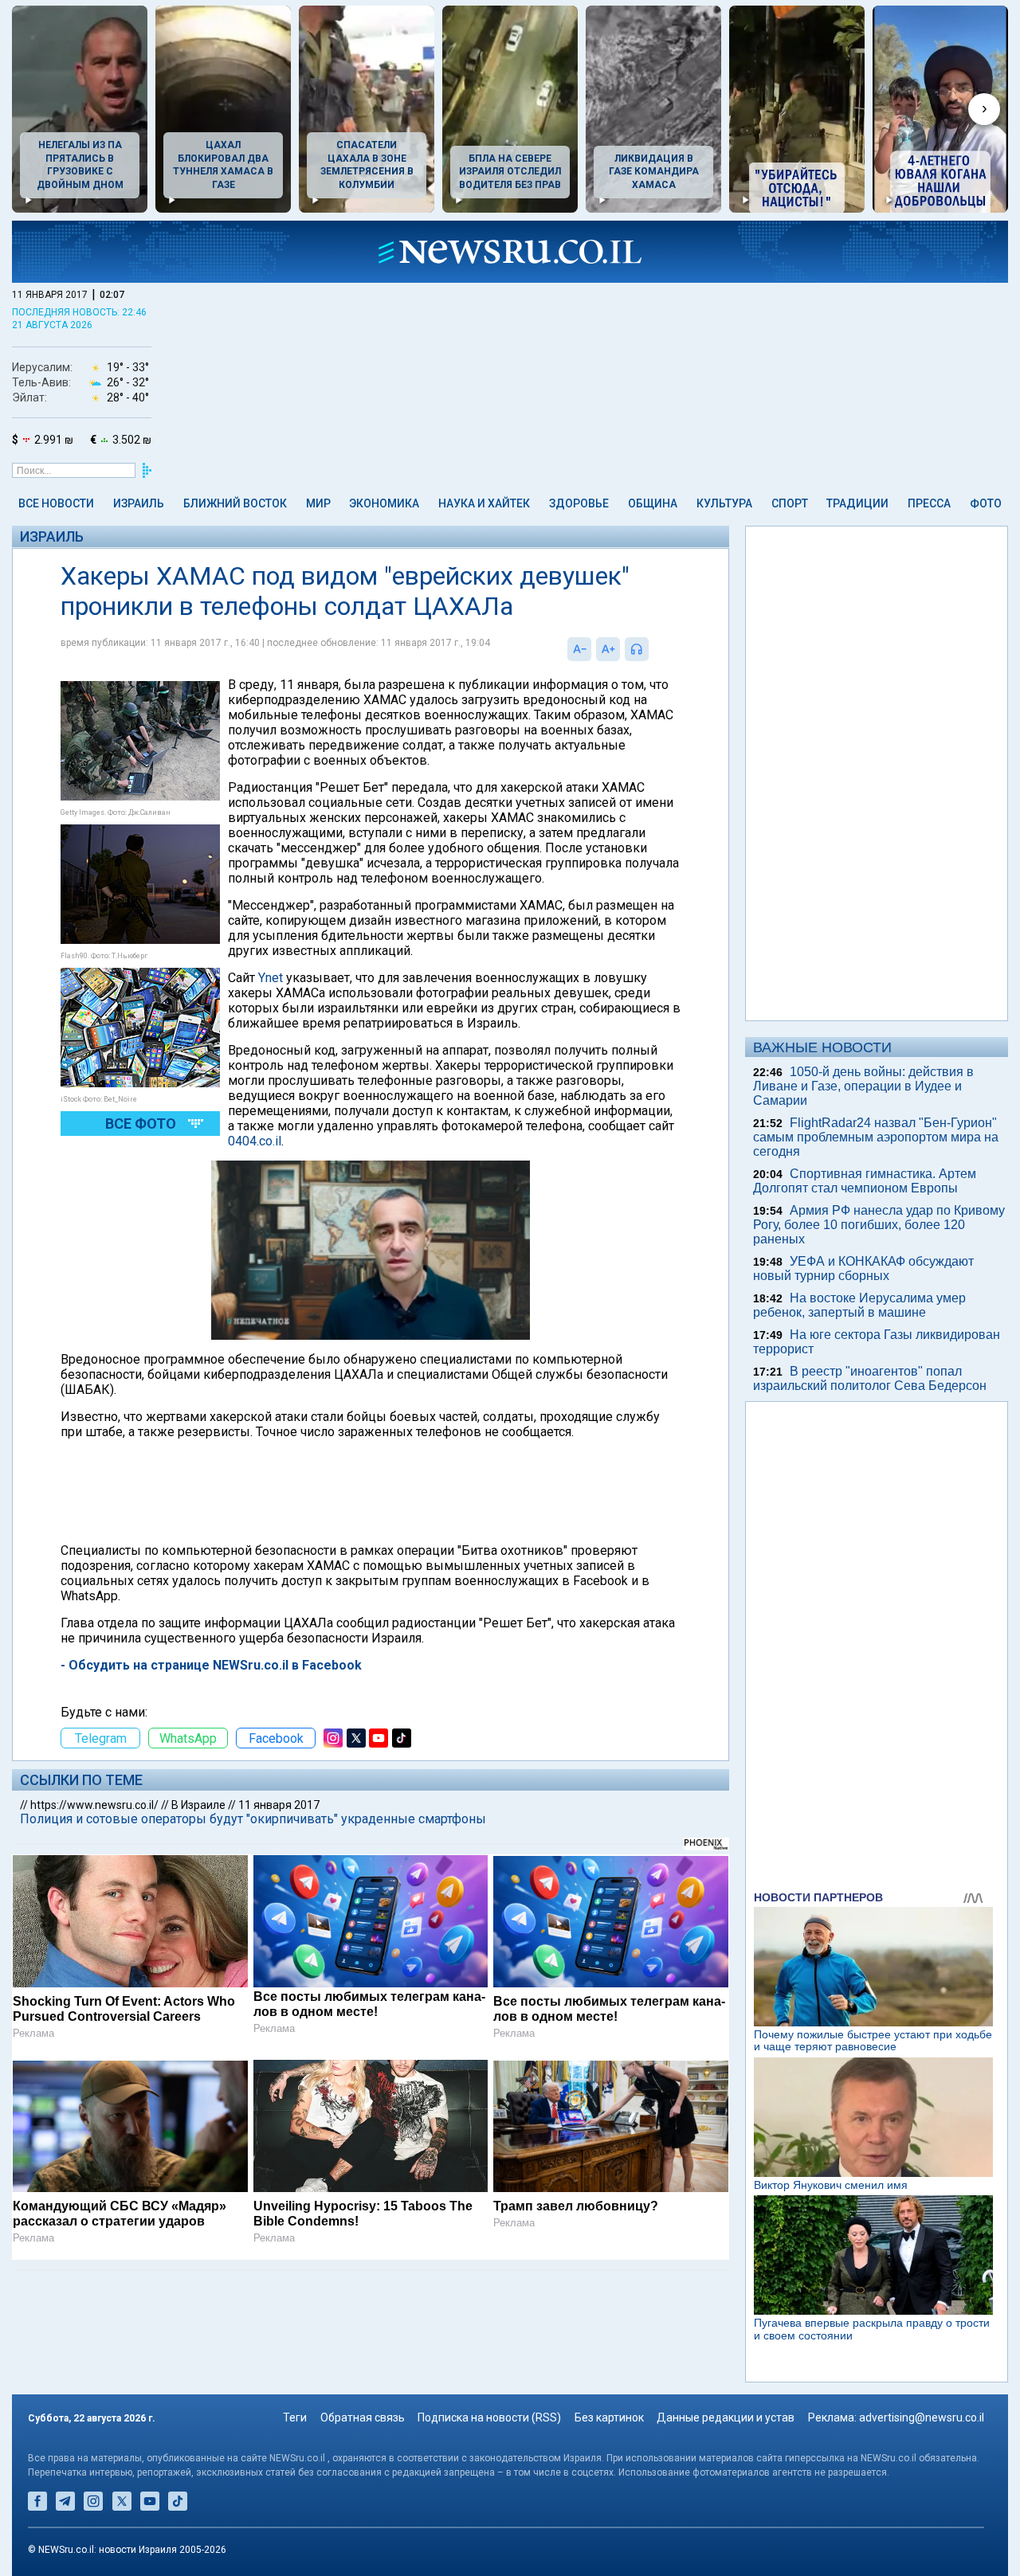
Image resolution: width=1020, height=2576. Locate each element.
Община (653, 503)
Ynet (272, 978)
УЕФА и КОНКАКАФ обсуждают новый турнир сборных (863, 1268)
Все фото (141, 1124)
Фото (986, 503)
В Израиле (198, 1805)
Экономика (384, 503)
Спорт (790, 503)
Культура (724, 503)
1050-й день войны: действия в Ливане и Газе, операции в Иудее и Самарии (863, 1086)
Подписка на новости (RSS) (489, 2417)
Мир (318, 503)
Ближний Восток (235, 503)
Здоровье (579, 503)
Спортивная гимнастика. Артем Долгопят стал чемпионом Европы (865, 1181)
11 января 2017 (279, 1805)
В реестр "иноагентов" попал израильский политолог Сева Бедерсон (870, 1378)
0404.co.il (255, 1141)
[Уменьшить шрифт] (579, 649)
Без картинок (609, 2417)
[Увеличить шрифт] (608, 649)
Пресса (929, 503)
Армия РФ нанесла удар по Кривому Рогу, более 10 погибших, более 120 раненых (879, 1225)
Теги (295, 2417)
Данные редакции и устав (726, 2417)
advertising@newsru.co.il (922, 2417)
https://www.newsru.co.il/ (94, 1805)
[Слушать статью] (653, 649)
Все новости (56, 503)
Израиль (139, 503)
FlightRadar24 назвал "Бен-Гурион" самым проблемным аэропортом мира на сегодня (876, 1137)
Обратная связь (363, 2417)
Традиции (857, 503)
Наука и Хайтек (484, 503)
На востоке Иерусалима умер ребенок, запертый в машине (859, 1305)
